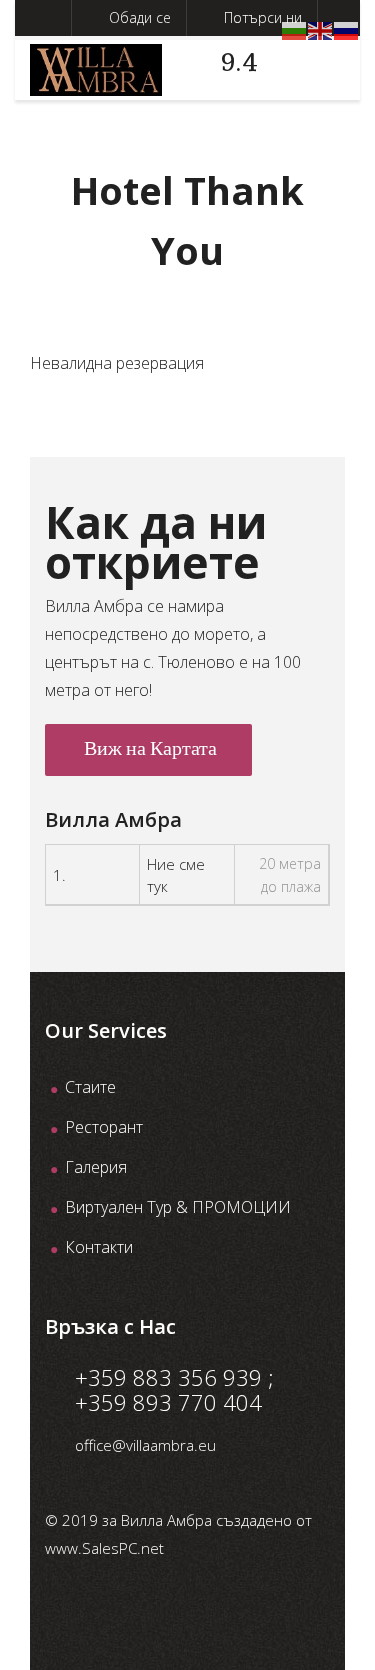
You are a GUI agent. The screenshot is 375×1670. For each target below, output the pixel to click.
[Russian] (347, 29)
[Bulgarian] (295, 29)
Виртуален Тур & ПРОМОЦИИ (178, 1207)
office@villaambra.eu (145, 1445)
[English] (321, 29)
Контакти (99, 1247)
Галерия (96, 1167)
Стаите (90, 1087)
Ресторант (104, 1127)
